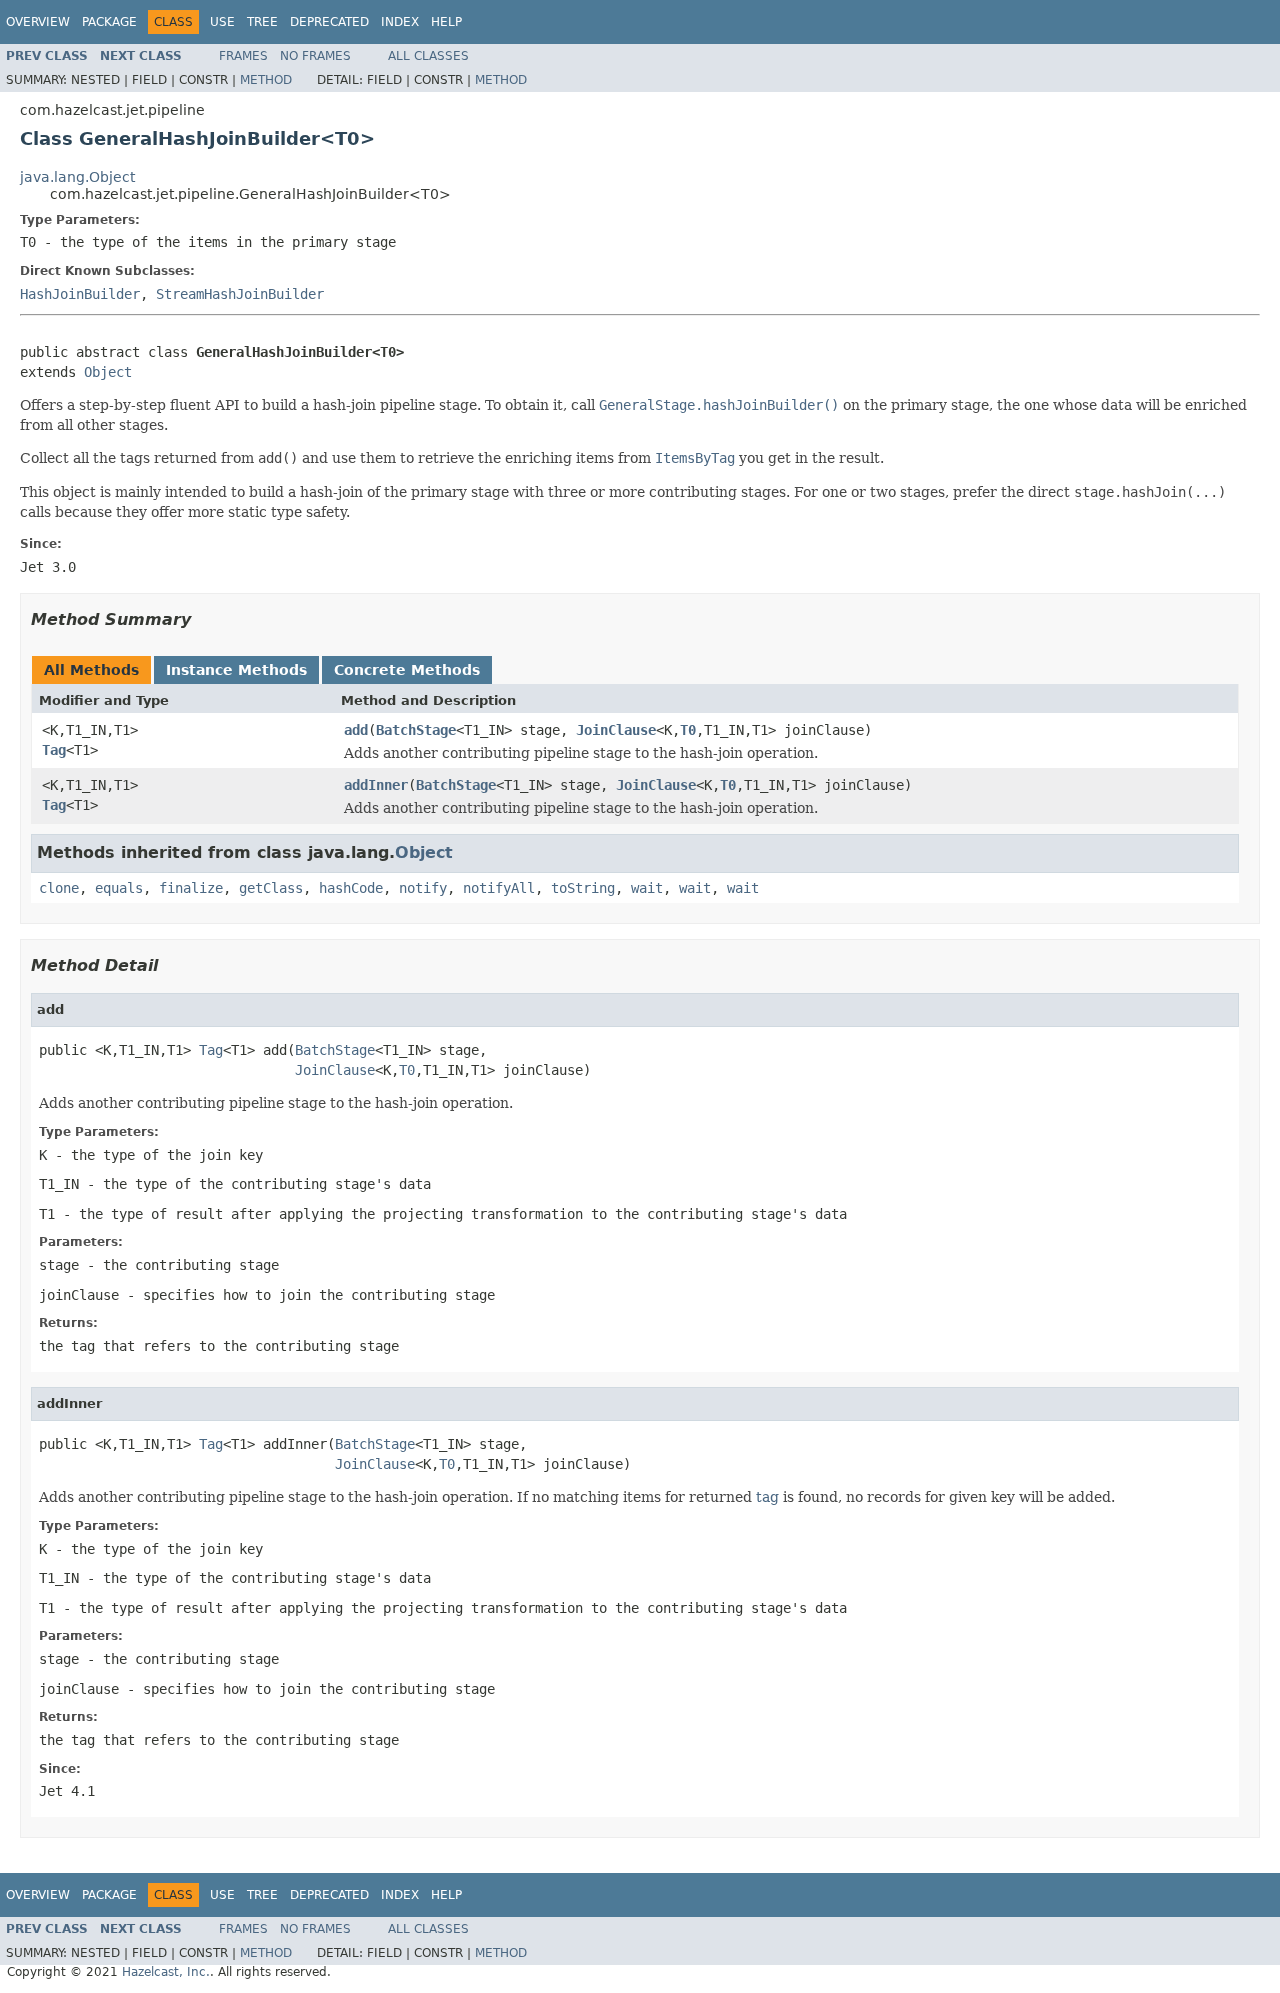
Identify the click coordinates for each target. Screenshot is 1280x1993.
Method (266, 80)
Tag (54, 750)
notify (423, 888)
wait (647, 888)
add (356, 730)
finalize (191, 888)
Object (108, 372)
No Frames (315, 56)
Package (109, 22)
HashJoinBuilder (80, 294)
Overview (38, 22)
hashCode (351, 888)
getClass (271, 888)
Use (222, 22)
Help (446, 22)
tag (767, 1497)
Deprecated (329, 22)
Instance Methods (236, 670)
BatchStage (416, 730)
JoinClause (616, 730)
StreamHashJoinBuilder (240, 294)
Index (400, 22)
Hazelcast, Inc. (166, 1972)
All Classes (428, 56)
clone (59, 888)
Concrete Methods (407, 670)
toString (583, 888)
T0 (688, 730)
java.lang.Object (77, 177)
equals (119, 888)
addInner (376, 785)
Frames (243, 56)
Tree (262, 22)
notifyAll (499, 888)
